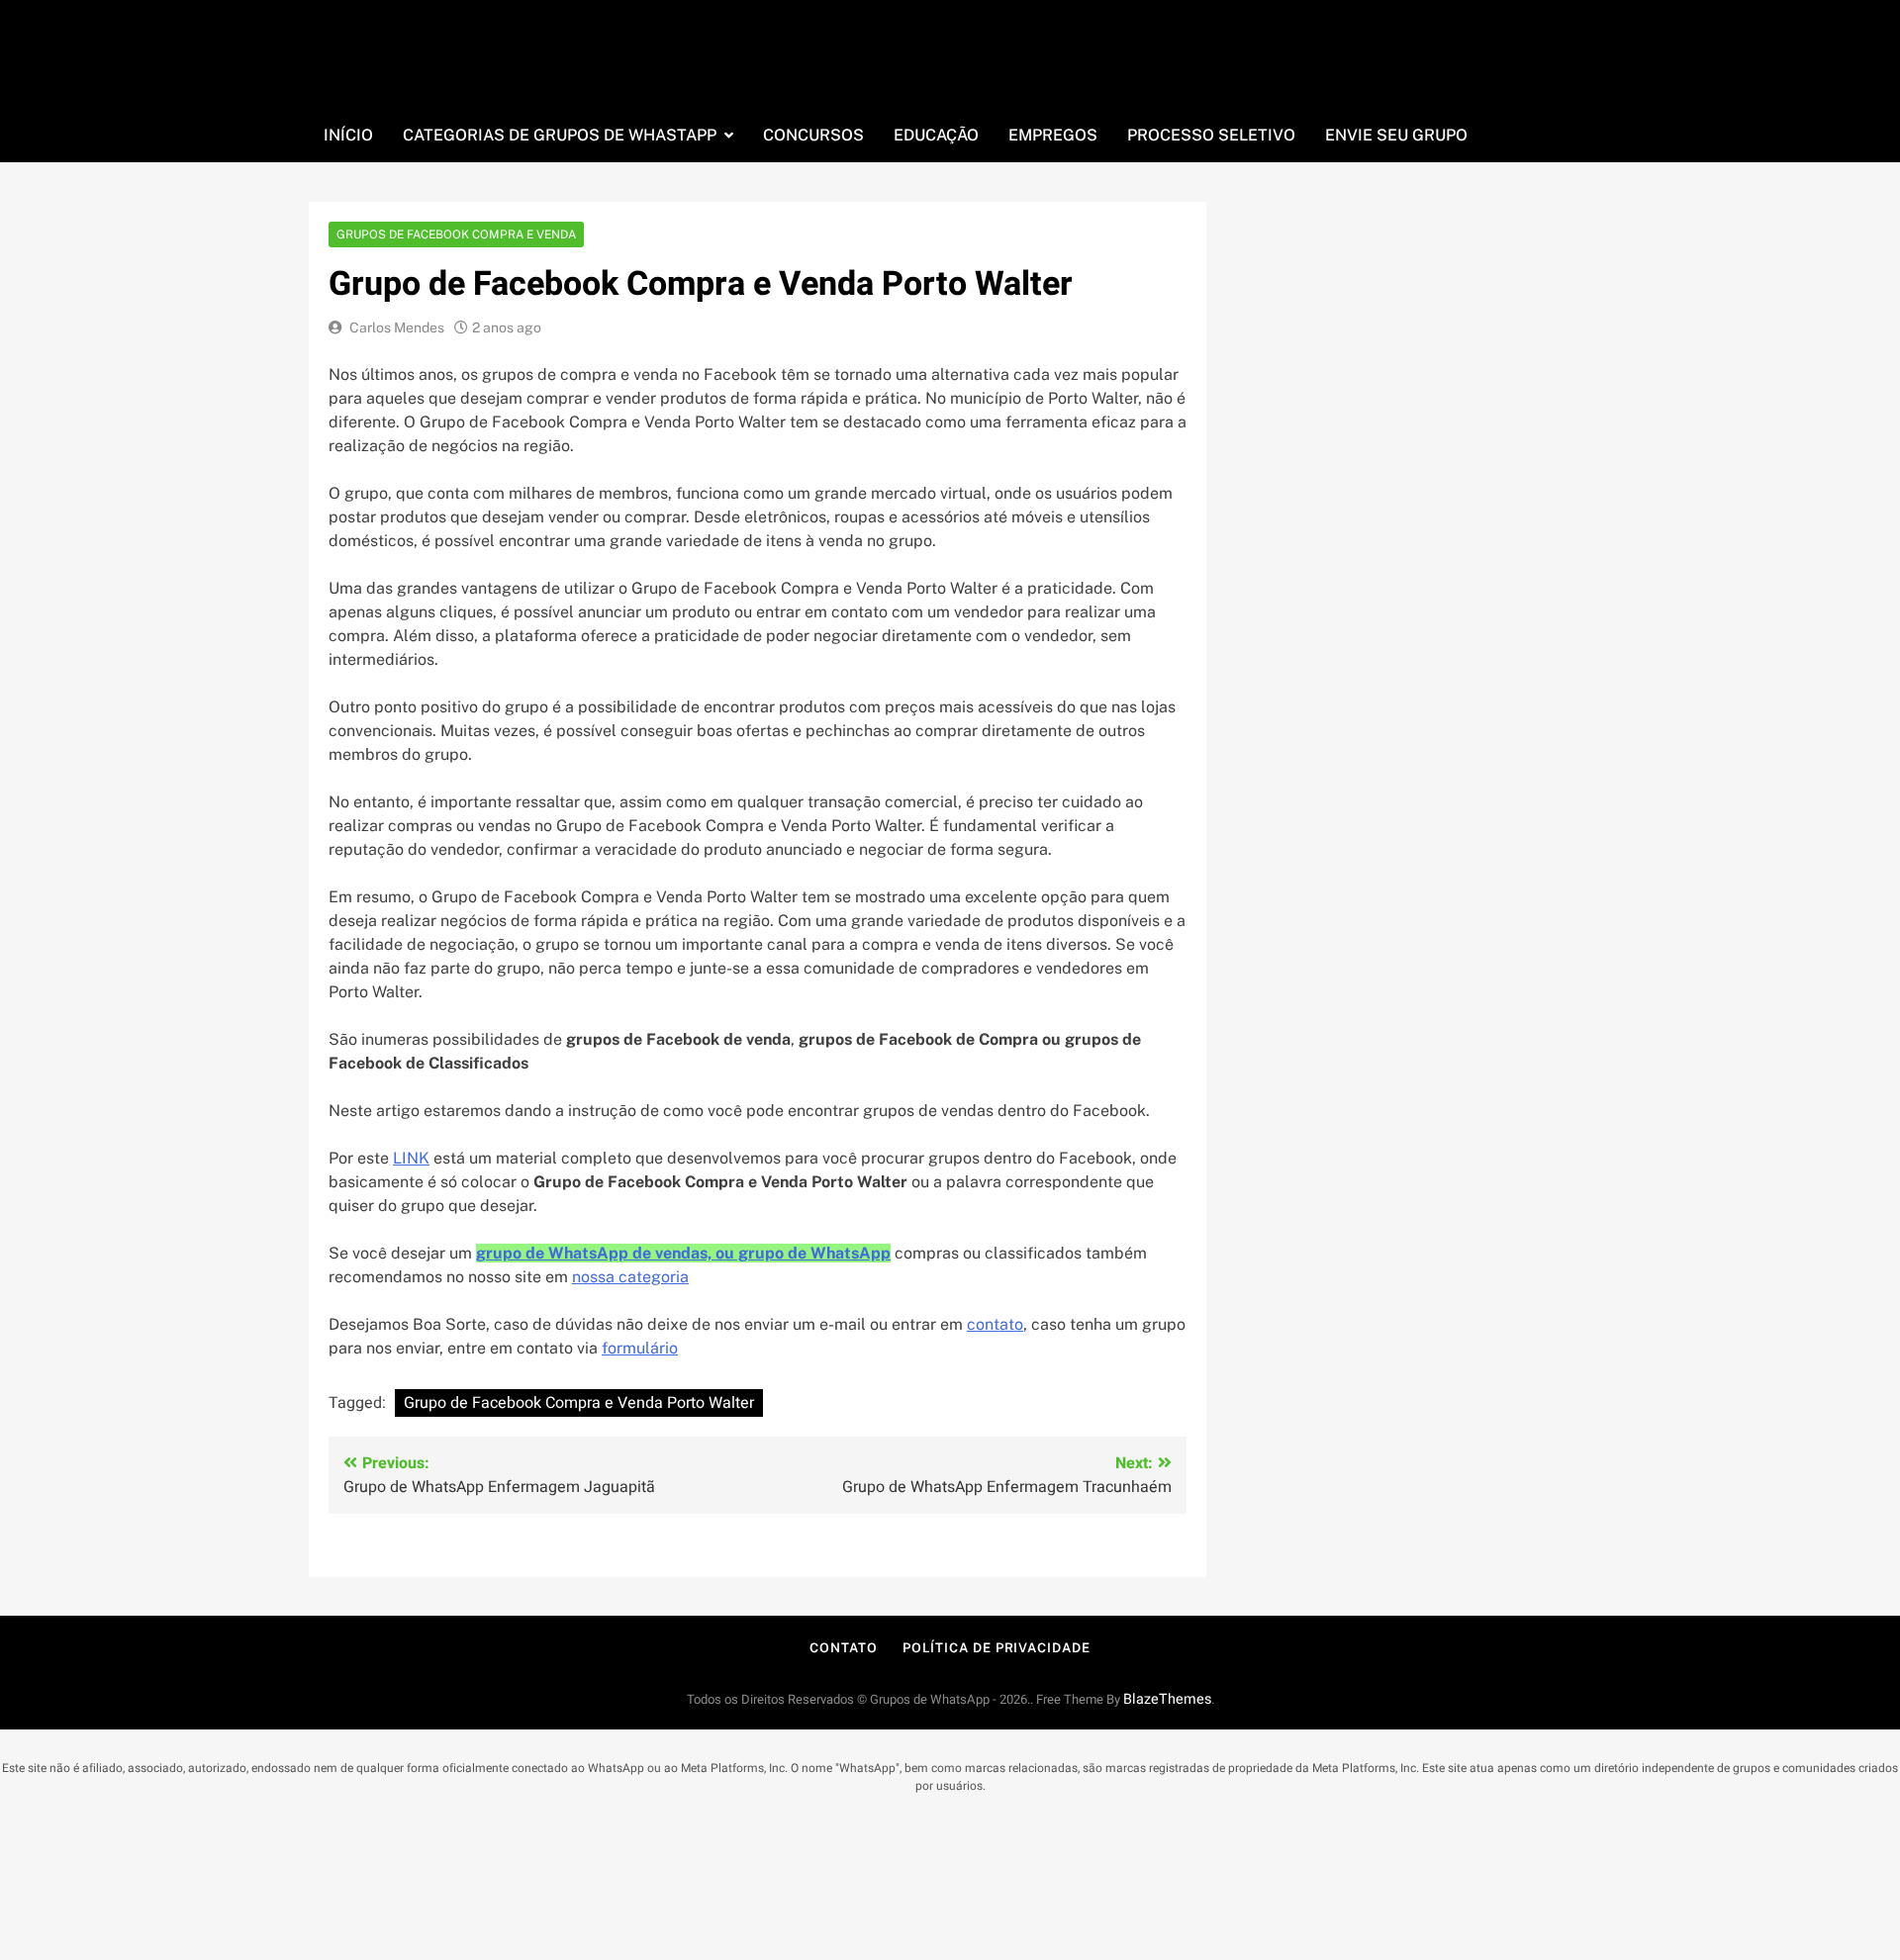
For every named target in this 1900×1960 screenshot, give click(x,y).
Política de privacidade (997, 1648)
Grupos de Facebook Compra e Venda (456, 234)
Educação (936, 135)
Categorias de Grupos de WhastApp (560, 135)
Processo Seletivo (1211, 135)
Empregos (1053, 135)
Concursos (813, 135)
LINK (411, 1158)
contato (995, 1324)
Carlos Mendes (397, 327)
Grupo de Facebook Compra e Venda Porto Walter (579, 1403)
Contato (843, 1648)
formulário (640, 1348)
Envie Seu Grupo (1396, 135)
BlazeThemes (1167, 1699)
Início (348, 135)
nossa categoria (630, 1277)
